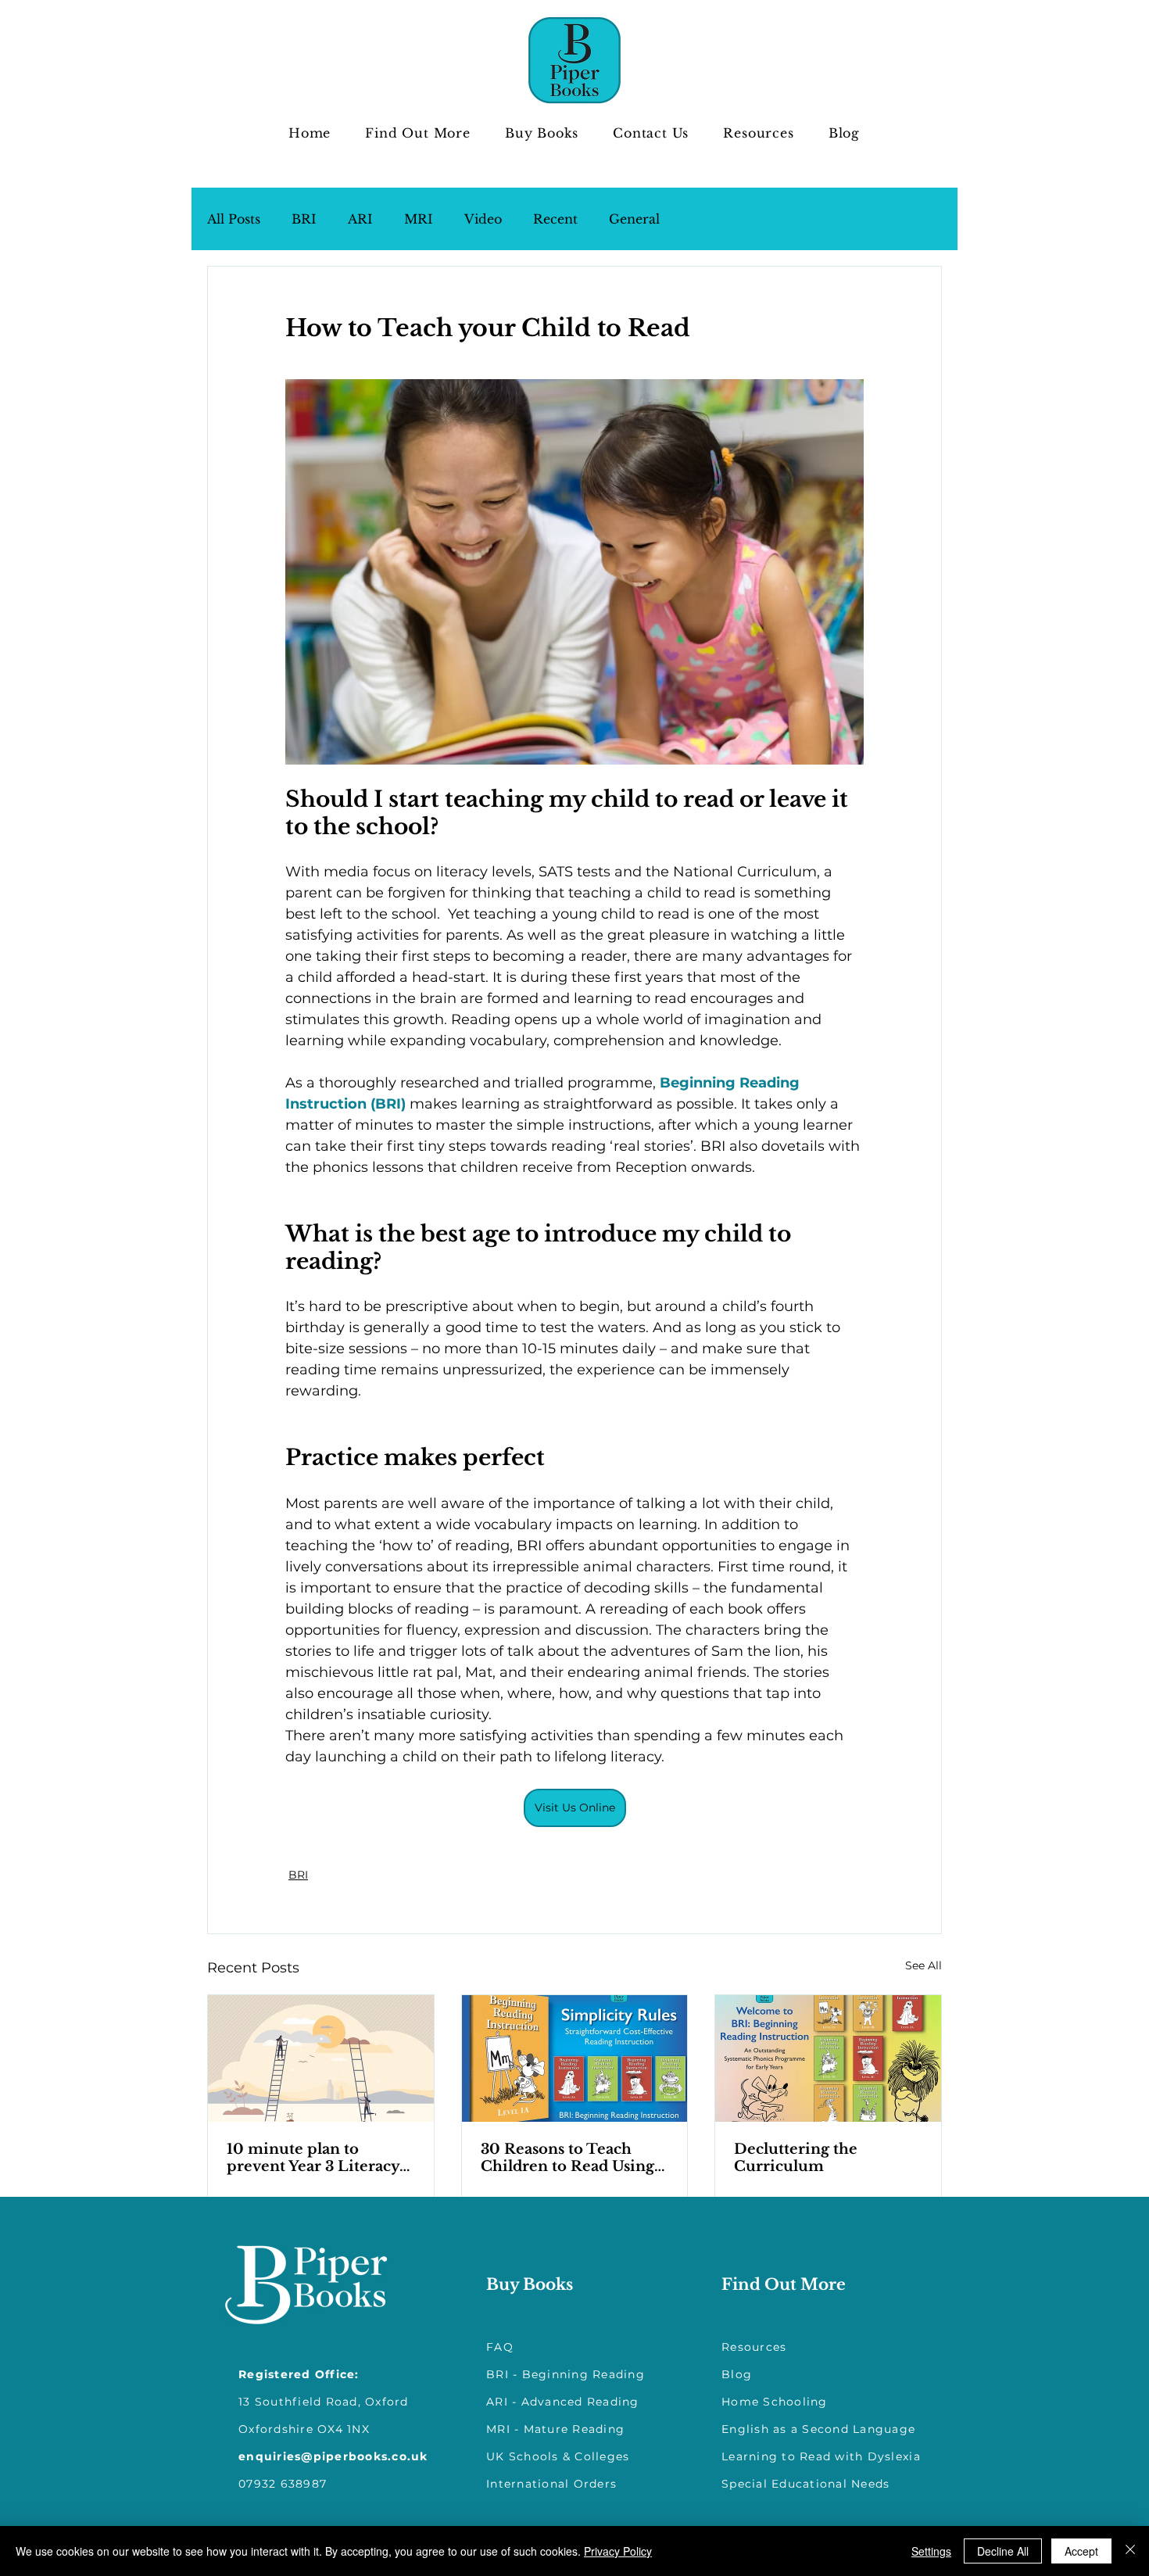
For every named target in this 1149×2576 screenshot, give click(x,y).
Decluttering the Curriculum (796, 2158)
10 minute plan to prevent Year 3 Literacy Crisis (313, 2158)
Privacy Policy (618, 2551)
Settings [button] (931, 2551)
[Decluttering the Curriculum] (828, 2058)
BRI (304, 219)
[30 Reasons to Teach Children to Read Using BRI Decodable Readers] (575, 2058)
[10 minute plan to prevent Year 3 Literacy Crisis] (321, 2058)
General (634, 219)
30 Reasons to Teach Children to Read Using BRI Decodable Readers (568, 2158)
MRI (419, 219)
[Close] (1130, 2551)
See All (923, 1965)
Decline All (1003, 2551)
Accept (1081, 2551)
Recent (555, 219)
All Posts (234, 219)
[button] (418, 133)
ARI (360, 219)
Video (483, 219)
